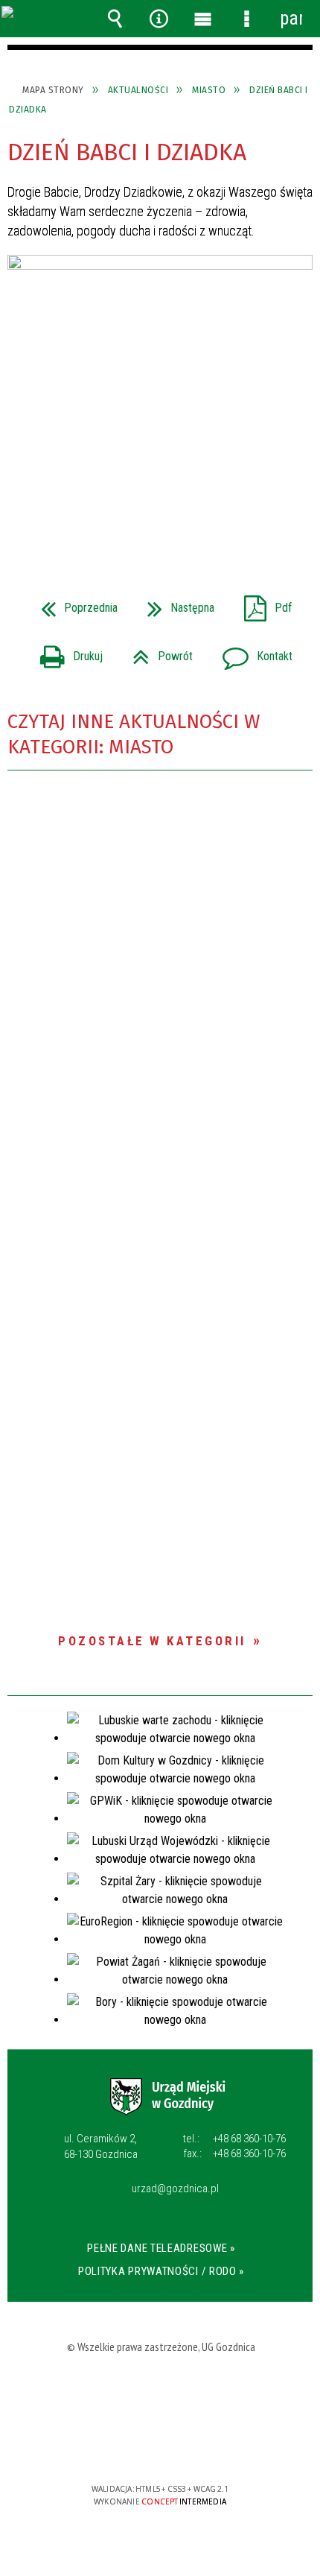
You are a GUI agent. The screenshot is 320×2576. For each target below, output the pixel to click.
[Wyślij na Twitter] (159, 513)
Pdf (262, 603)
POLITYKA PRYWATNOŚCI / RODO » (161, 2271)
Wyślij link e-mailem (185, 513)
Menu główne (203, 19)
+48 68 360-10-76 (234, 2139)
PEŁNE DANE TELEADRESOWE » (161, 2248)
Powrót (157, 652)
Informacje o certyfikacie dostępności (160, 2393)
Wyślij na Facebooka (132, 513)
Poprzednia (73, 603)
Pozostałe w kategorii (152, 1641)
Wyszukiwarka (115, 19)
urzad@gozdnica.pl (175, 2189)
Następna (175, 603)
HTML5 (138, 2446)
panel (291, 18)
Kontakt (252, 652)
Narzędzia (159, 19)
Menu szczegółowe (247, 19)
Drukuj (65, 652)
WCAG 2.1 (208, 2445)
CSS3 (161, 2446)
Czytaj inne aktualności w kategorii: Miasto (134, 734)
